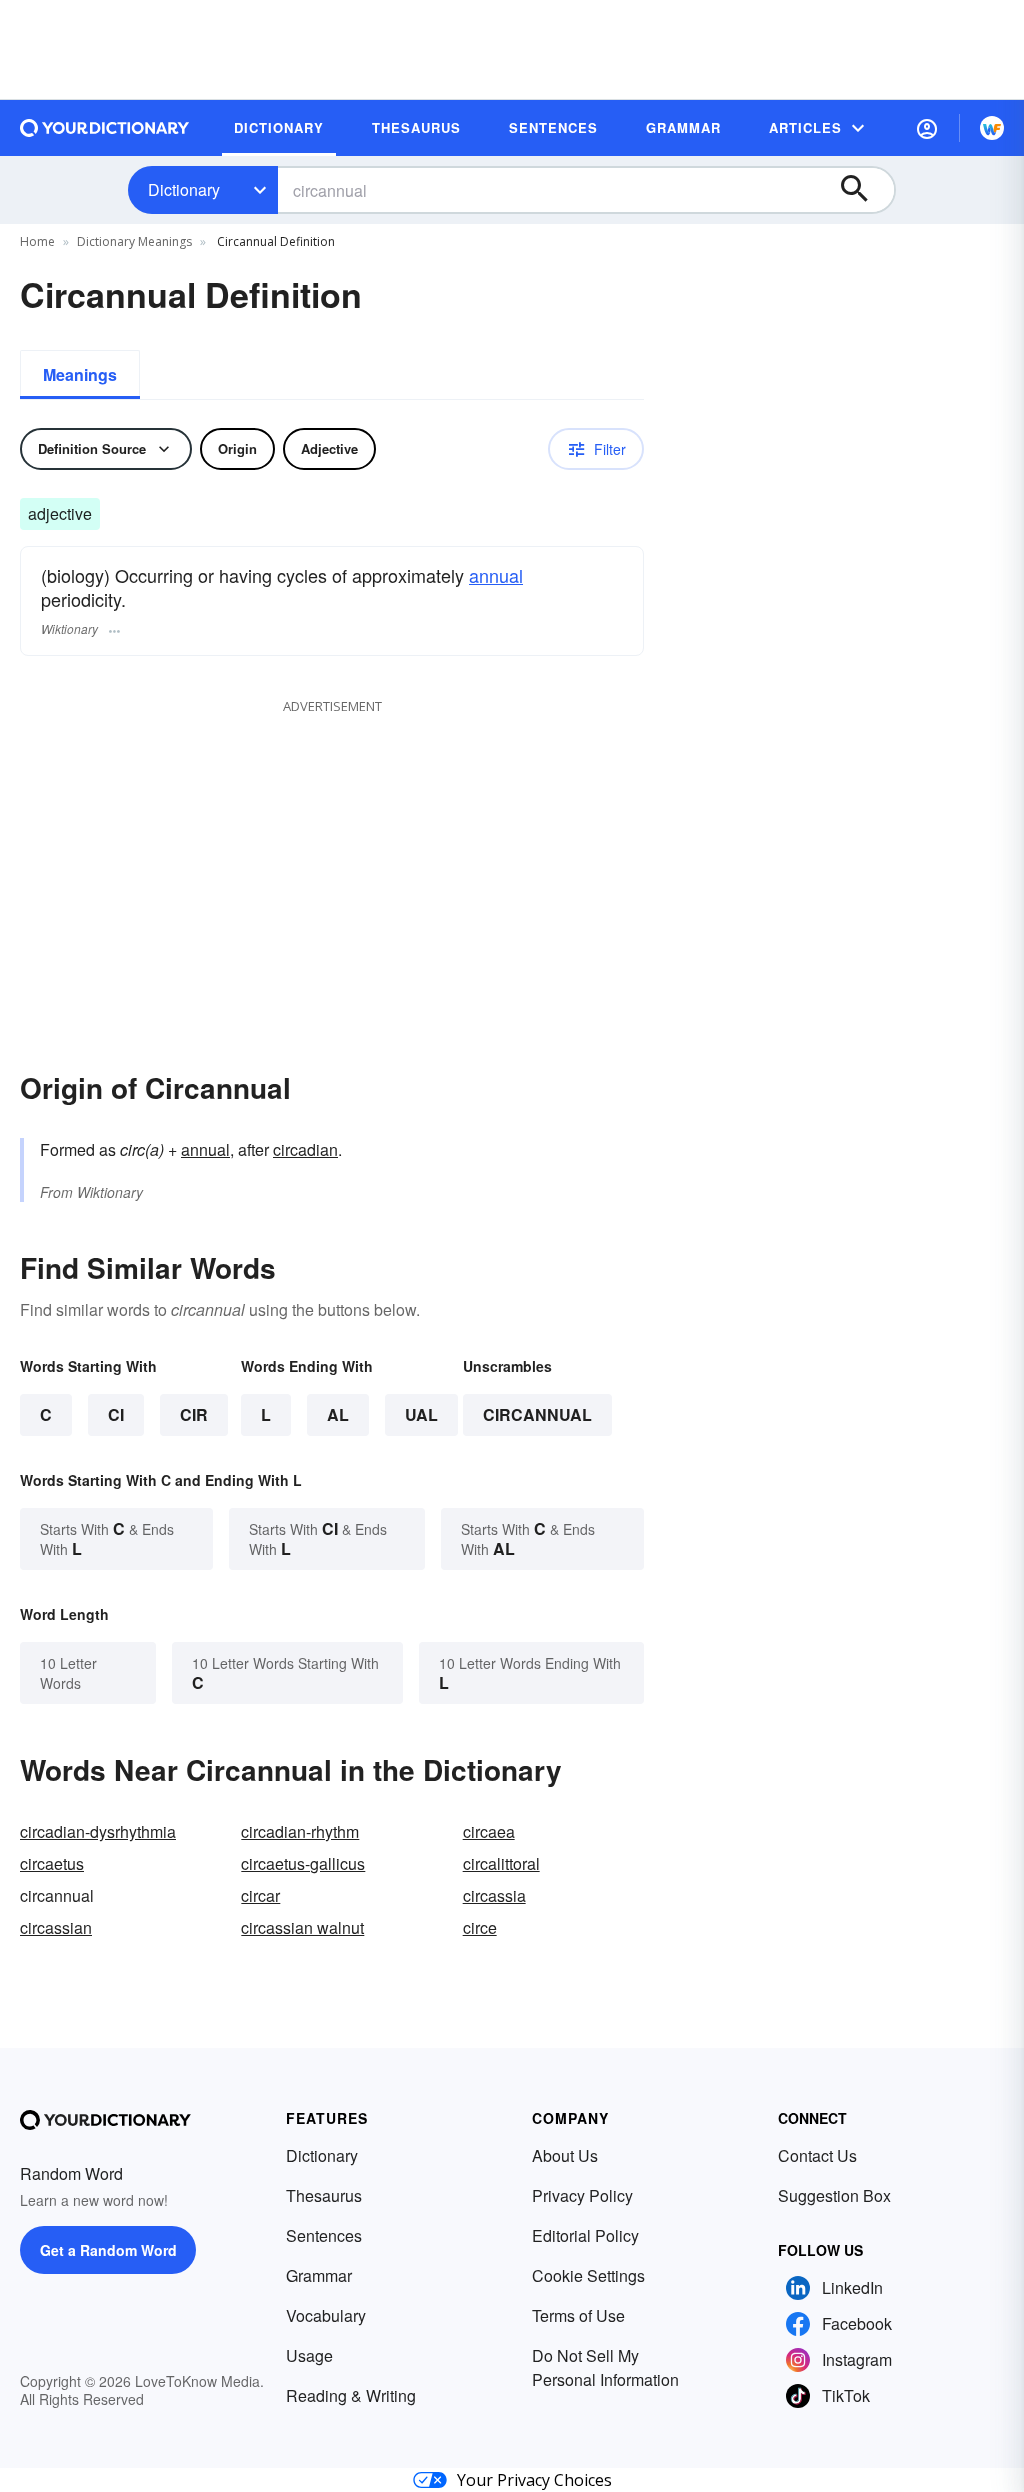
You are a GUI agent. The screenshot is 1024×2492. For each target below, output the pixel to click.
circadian (305, 1149)
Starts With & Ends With (107, 1538)
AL (338, 1414)
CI (116, 1414)
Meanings (80, 374)
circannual (537, 1414)
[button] (927, 128)
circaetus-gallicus (303, 1863)
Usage (309, 2355)
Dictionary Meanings (134, 241)
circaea (489, 1831)
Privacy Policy (582, 2195)
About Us (565, 2155)
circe (480, 1927)
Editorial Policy (585, 2235)
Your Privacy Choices (534, 2480)
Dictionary (184, 189)
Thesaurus (324, 2195)
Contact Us (817, 2155)
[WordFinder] (992, 128)
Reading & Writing (351, 2395)
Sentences (324, 2235)
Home (37, 241)
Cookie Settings (588, 2275)
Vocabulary (326, 2315)
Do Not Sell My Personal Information (605, 2367)
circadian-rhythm (300, 1831)
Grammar (319, 2275)
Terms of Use (578, 2315)
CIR (194, 1414)
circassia (494, 1895)
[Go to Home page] (105, 128)
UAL (421, 1414)
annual (496, 575)
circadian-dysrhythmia (98, 1831)
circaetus (52, 1863)
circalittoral (501, 1863)
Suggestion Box (834, 2195)
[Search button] (864, 190)
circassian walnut (302, 1927)
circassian (56, 1927)
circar (260, 1895)
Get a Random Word (108, 2250)
